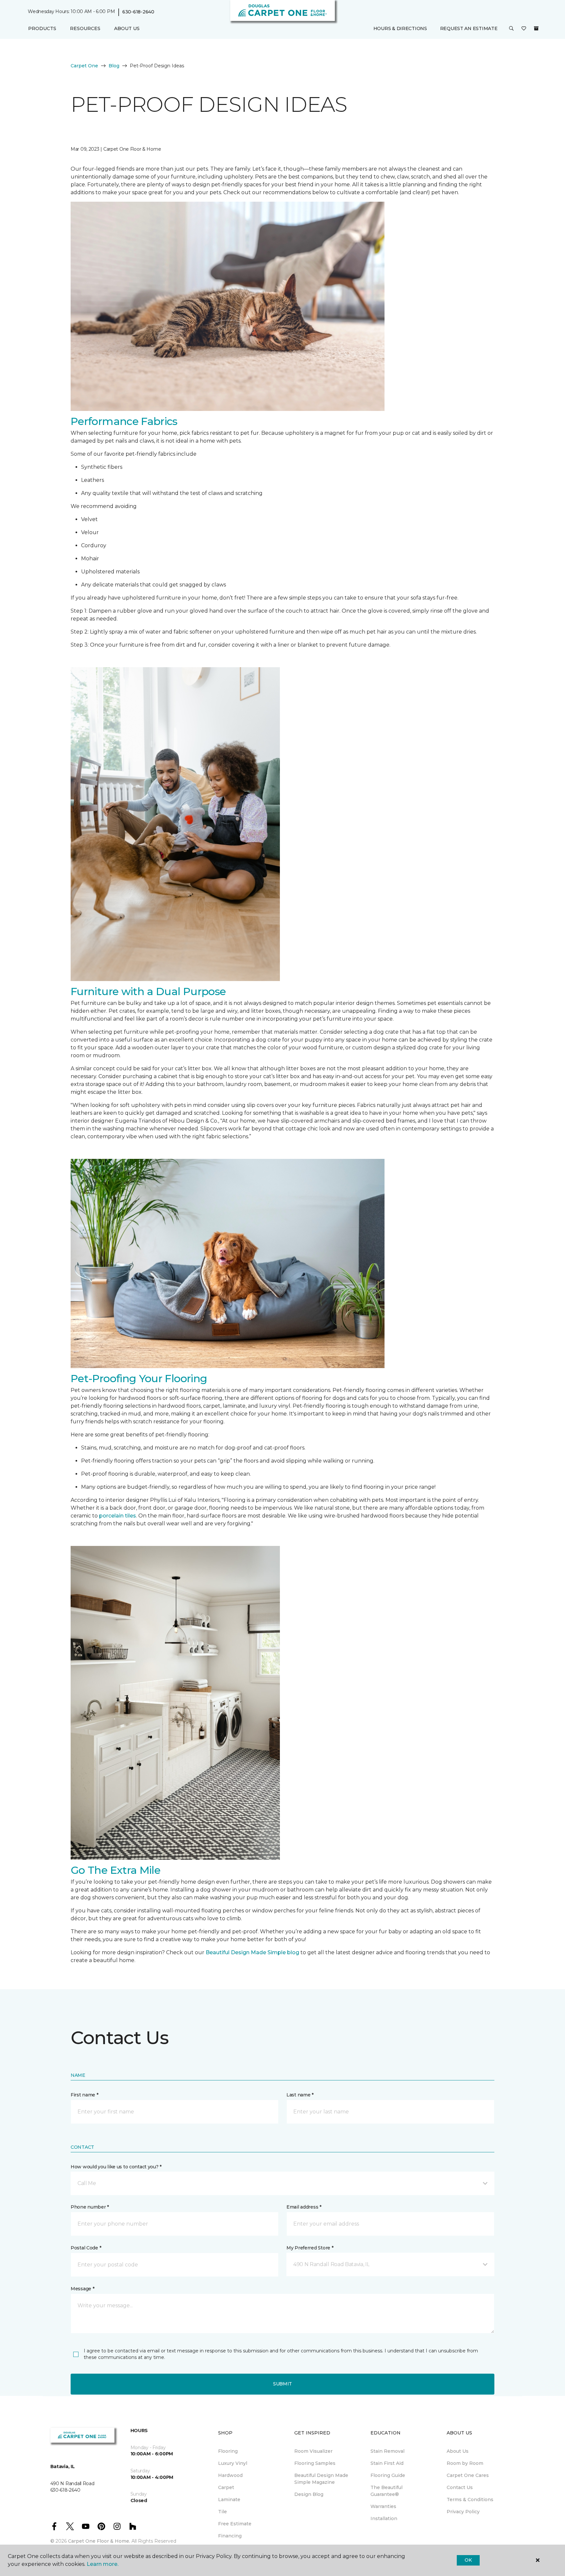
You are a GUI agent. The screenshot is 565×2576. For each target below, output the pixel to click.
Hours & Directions (400, 28)
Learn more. (103, 2564)
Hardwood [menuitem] (230, 2475)
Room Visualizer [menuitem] (313, 2451)
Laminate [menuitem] (229, 2500)
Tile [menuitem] (223, 2512)
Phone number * (90, 2207)
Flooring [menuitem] (228, 2451)
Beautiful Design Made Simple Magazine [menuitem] (321, 2479)
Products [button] (42, 28)
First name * (85, 2095)
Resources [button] (85, 28)
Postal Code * (86, 2248)
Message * (82, 2289)
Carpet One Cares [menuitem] (468, 2475)
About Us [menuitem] (458, 2451)
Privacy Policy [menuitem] (463, 2512)
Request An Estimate (469, 28)
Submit (282, 2384)
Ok (468, 2560)
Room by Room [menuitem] (465, 2463)
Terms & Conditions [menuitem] (470, 2500)
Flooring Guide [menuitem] (388, 2475)
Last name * (300, 2095)
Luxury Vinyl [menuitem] (233, 2463)
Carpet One (84, 66)
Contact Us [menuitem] (460, 2487)
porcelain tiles (118, 1516)
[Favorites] (524, 29)
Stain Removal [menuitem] (387, 2451)
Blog (114, 66)
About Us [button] (127, 28)
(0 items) (536, 28)
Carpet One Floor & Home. (99, 2541)
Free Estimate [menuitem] (235, 2524)
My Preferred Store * (310, 2248)
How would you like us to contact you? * (116, 2167)
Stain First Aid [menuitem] (387, 2463)
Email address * (304, 2207)
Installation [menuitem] (384, 2518)
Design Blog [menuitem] (309, 2494)
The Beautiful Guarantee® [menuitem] (386, 2491)
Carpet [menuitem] (226, 2487)
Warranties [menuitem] (383, 2506)
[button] (511, 29)
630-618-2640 (138, 12)
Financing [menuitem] (230, 2536)
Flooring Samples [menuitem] (315, 2463)
